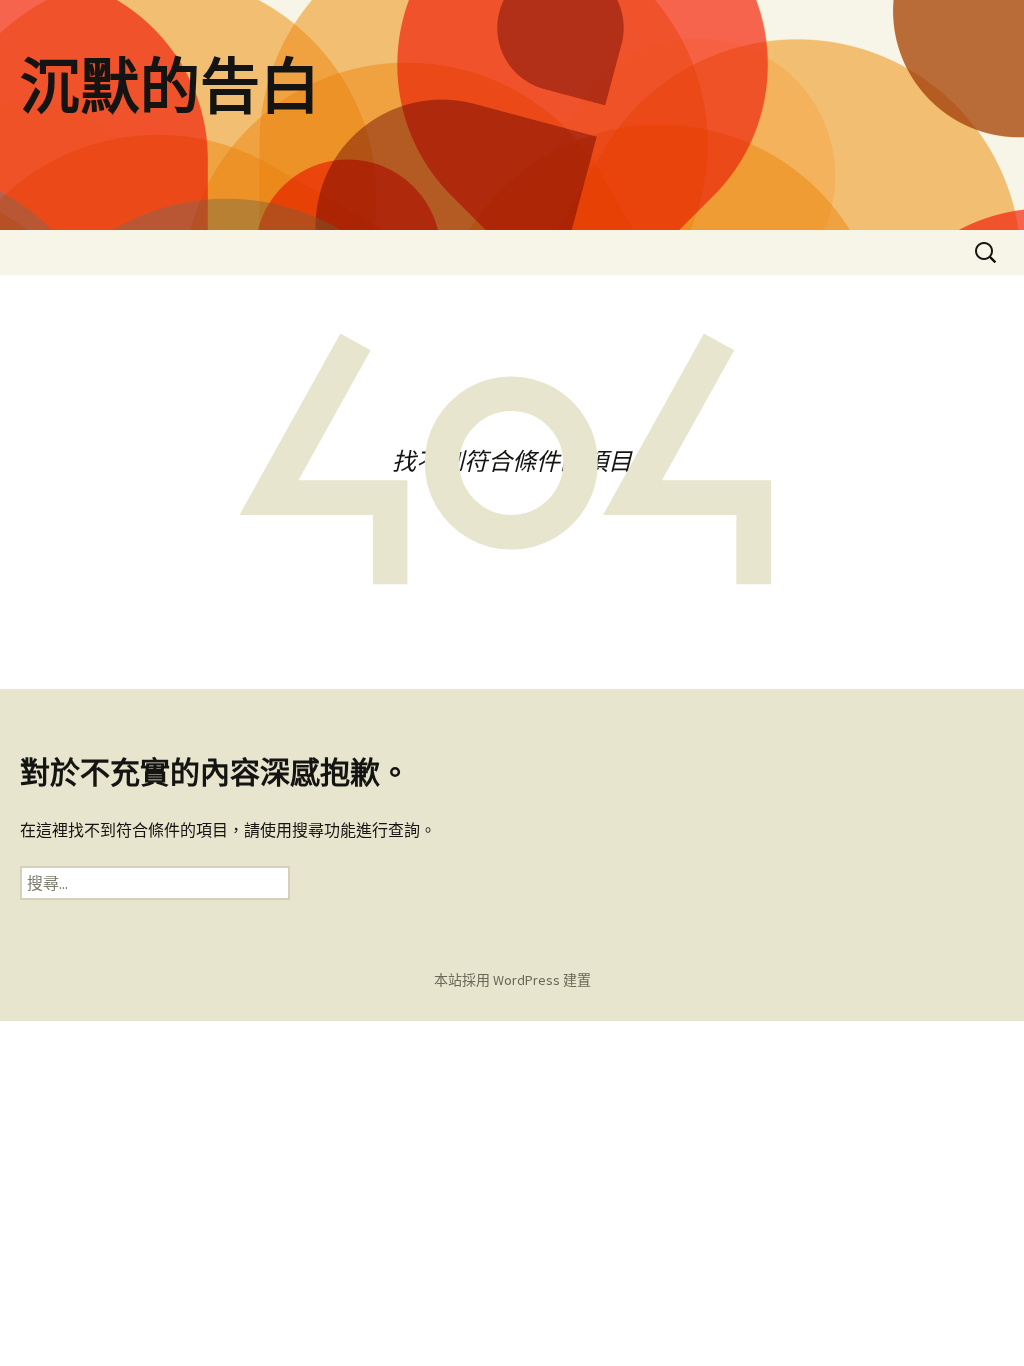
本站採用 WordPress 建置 (512, 980)
